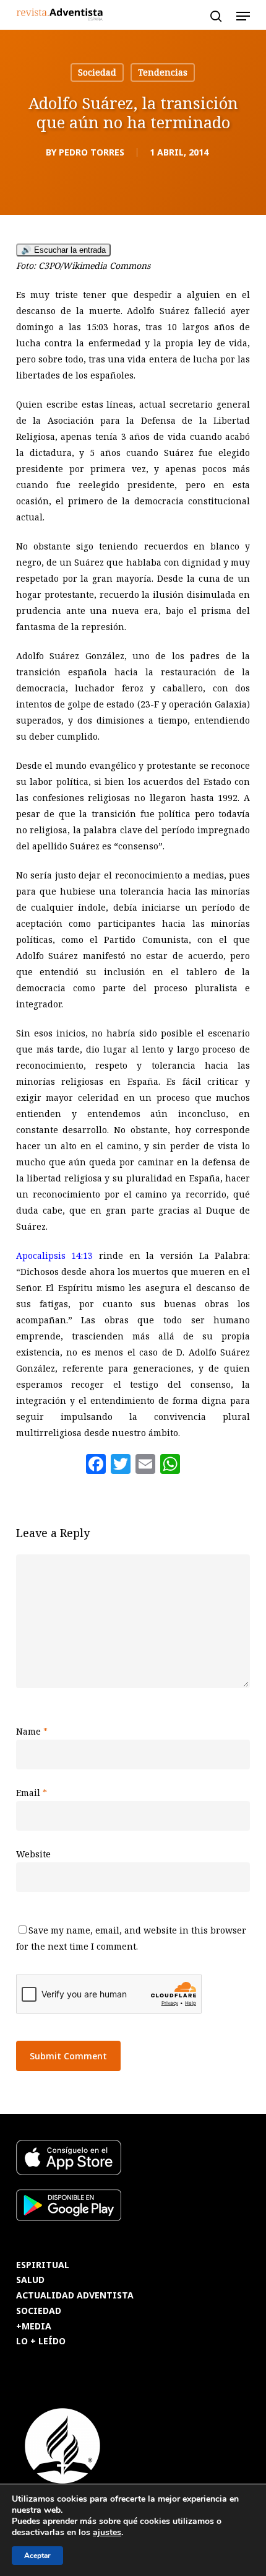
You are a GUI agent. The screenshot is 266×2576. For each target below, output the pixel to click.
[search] (216, 16)
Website (33, 1854)
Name (32, 1731)
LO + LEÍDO (41, 2342)
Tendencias (163, 72)
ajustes (107, 2533)
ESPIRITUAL (43, 2265)
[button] (243, 16)
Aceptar (37, 2556)
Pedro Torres (92, 152)
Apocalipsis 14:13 (55, 1255)
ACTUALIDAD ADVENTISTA (75, 2296)
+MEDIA (34, 2327)
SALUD (30, 2280)
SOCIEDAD (39, 2311)
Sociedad (97, 72)
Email (32, 1793)
